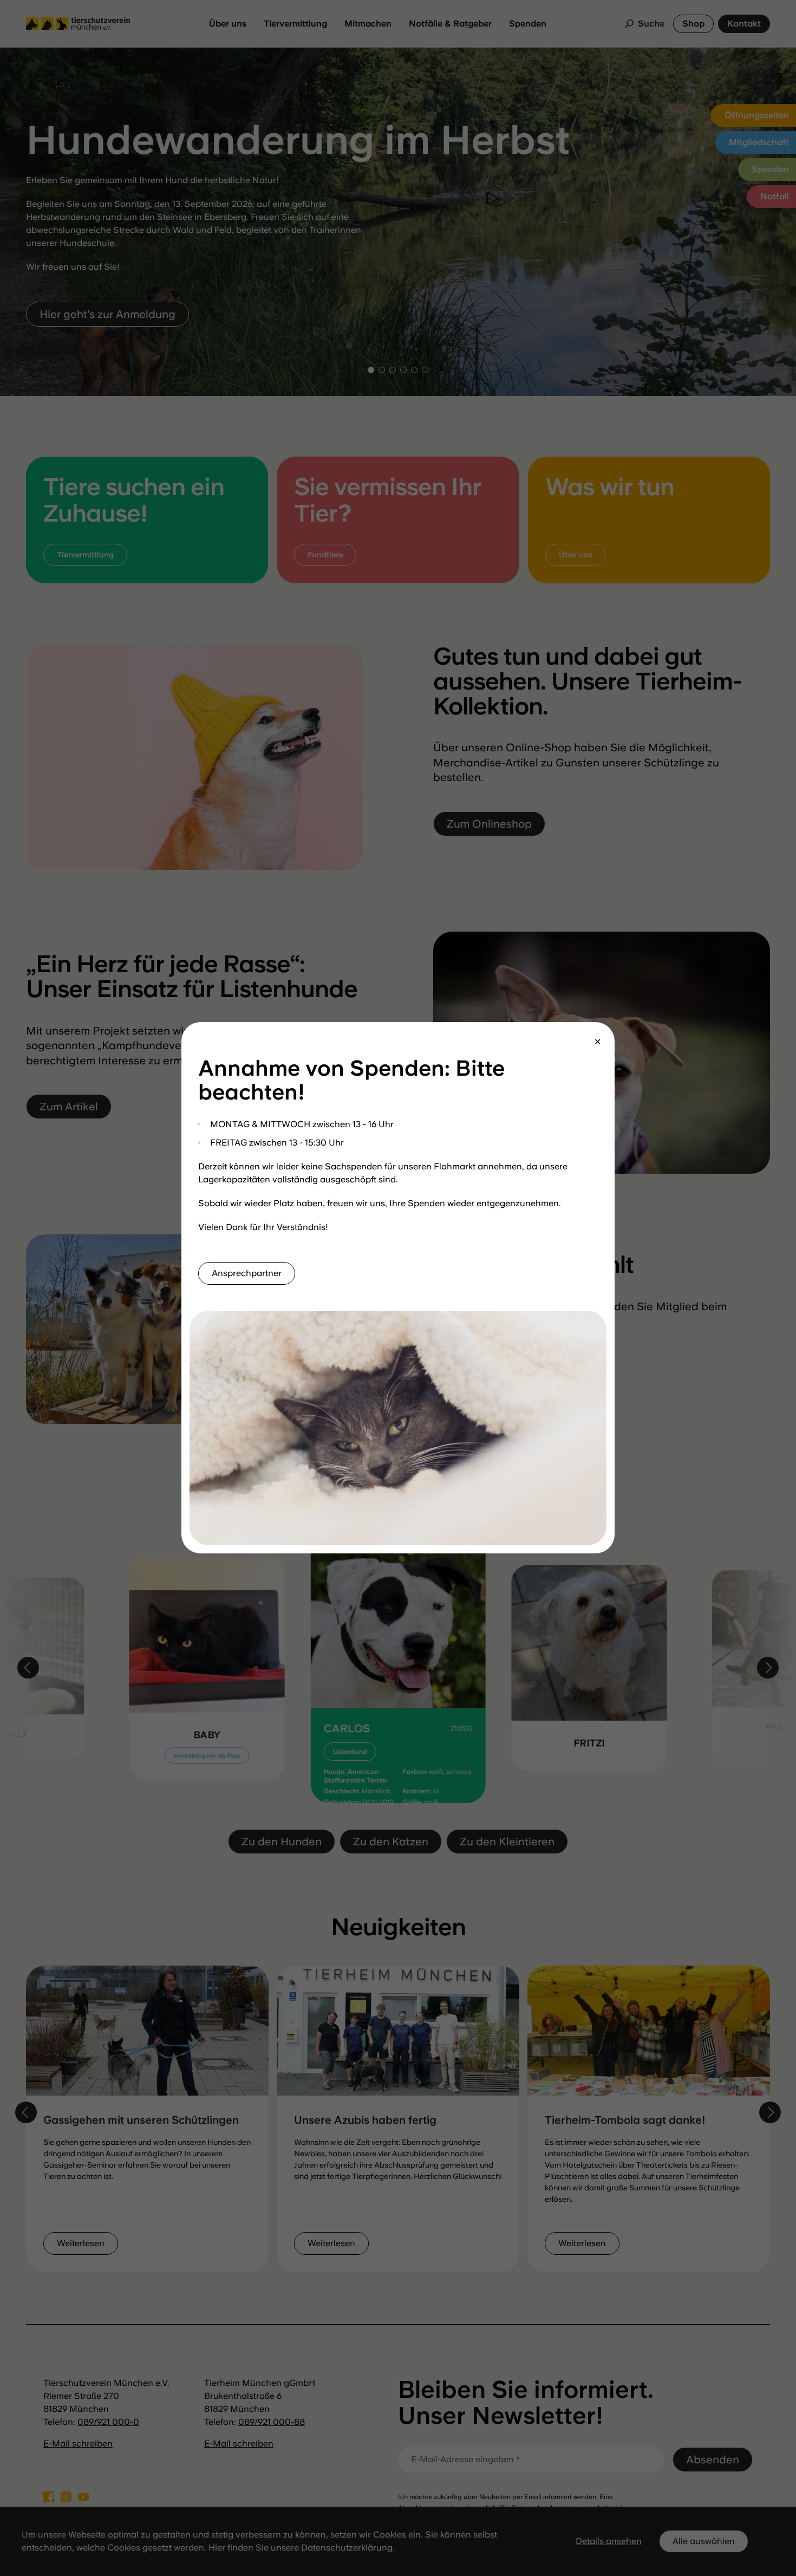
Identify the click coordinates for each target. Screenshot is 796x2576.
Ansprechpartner (247, 1273)
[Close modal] (598, 1042)
